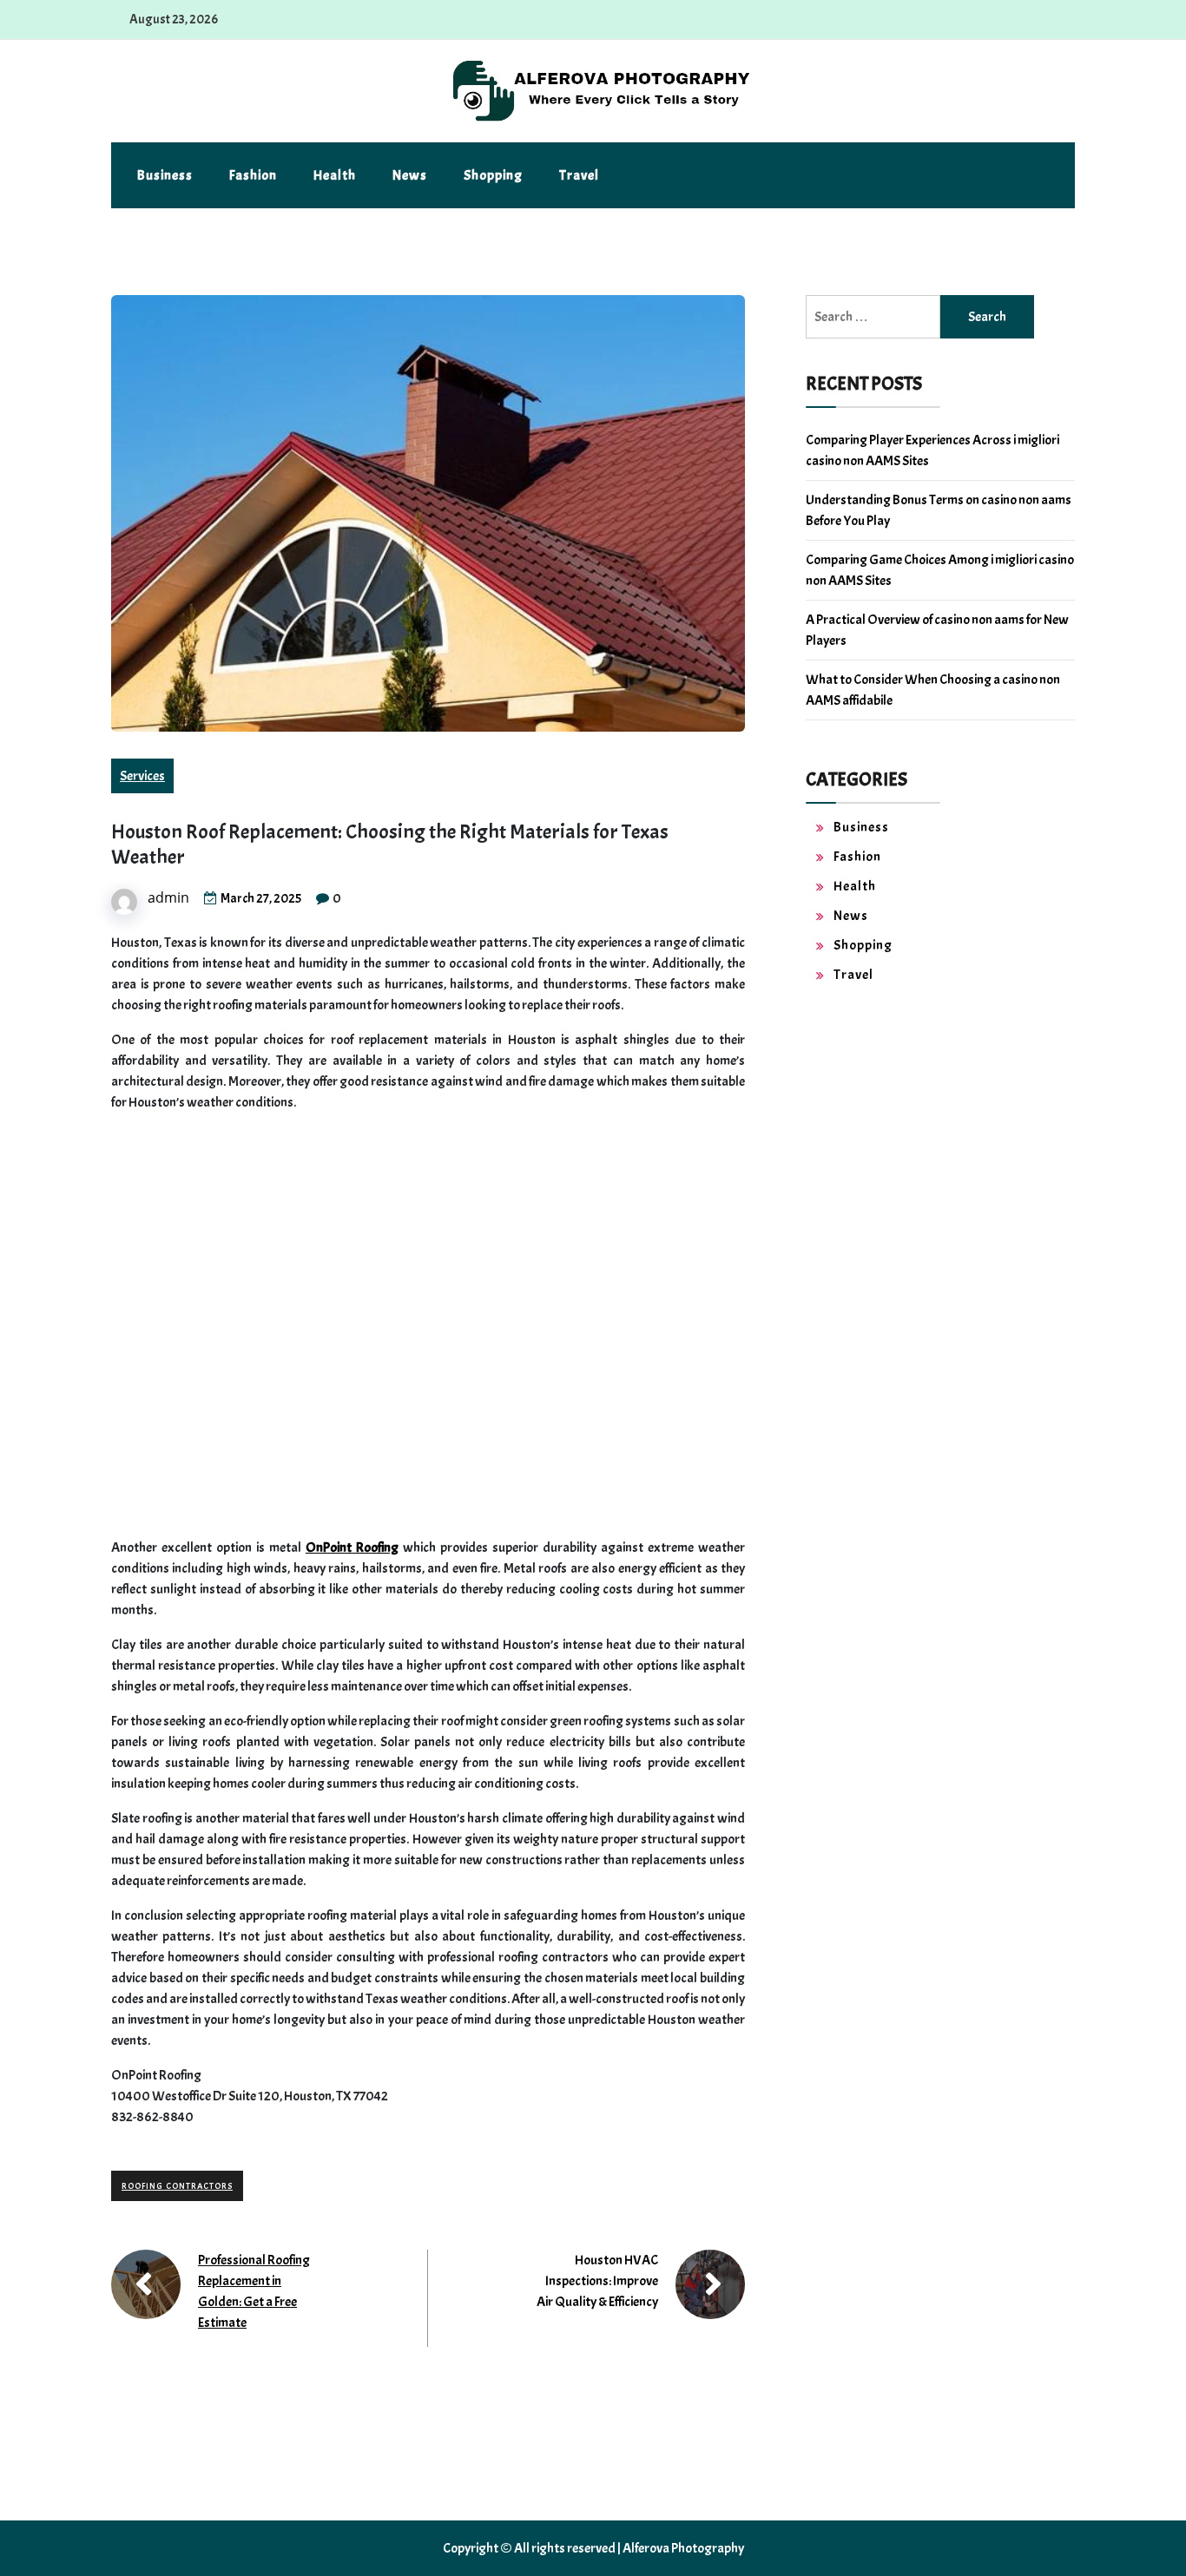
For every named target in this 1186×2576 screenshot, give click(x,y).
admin (168, 897)
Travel (579, 175)
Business (165, 175)
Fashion (253, 175)
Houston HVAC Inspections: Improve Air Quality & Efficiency (597, 2281)
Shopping (493, 175)
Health (335, 175)
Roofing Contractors (177, 2186)
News (410, 175)
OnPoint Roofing (352, 1548)
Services (142, 776)
